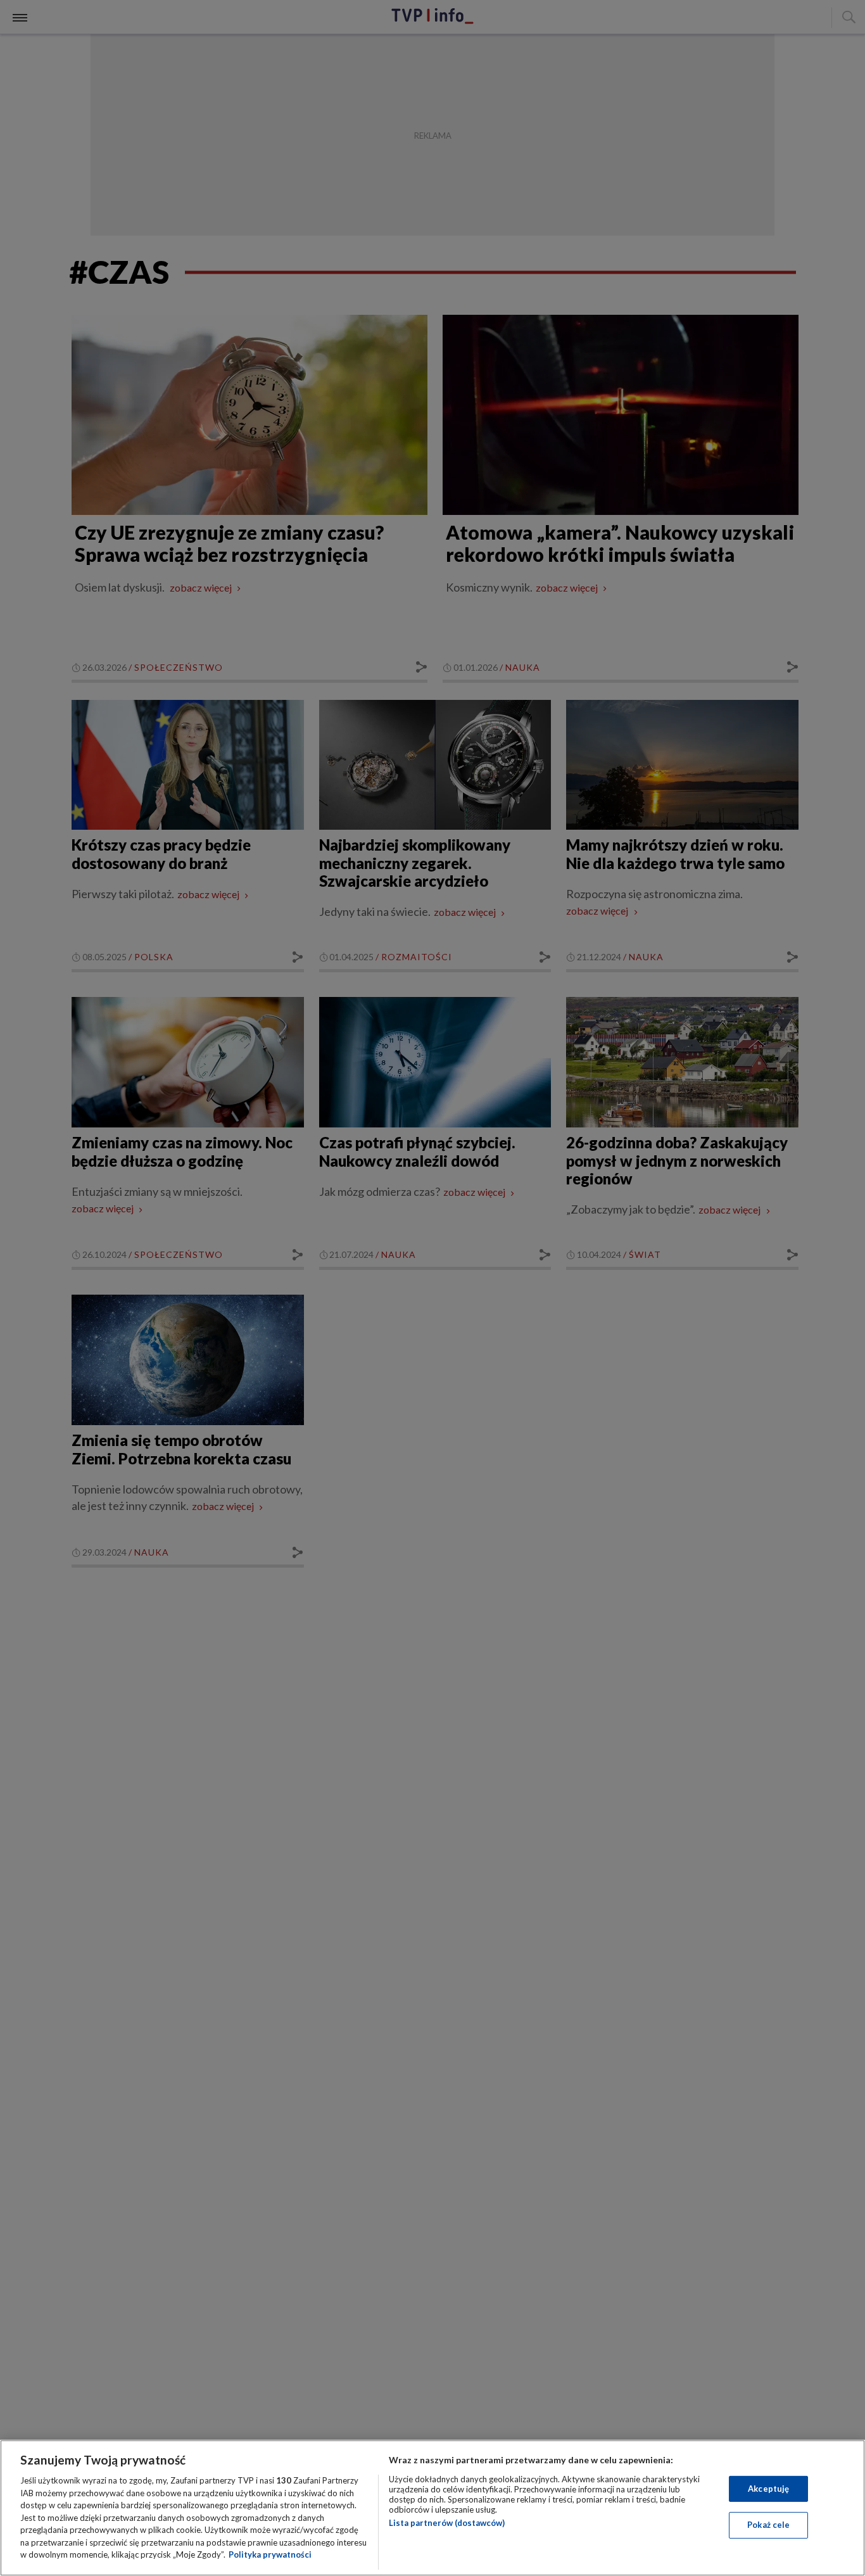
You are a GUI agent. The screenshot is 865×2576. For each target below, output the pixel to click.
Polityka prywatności (270, 2554)
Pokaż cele (768, 2525)
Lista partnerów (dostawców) (447, 2523)
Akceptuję (768, 2489)
